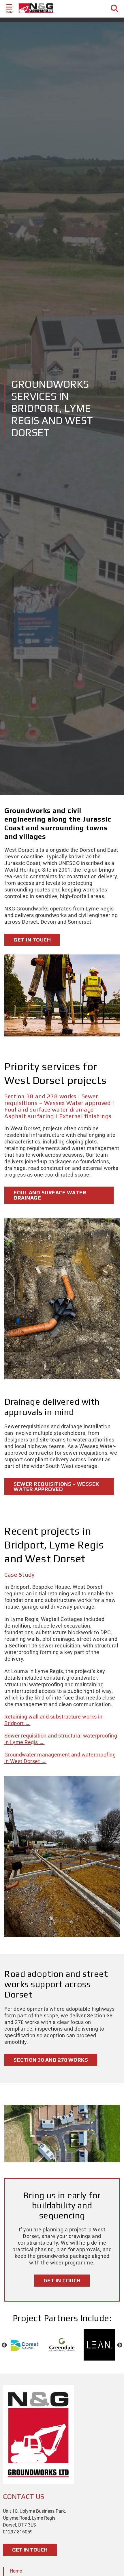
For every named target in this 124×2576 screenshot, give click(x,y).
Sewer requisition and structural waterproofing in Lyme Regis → (61, 1739)
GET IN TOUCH (30, 2550)
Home (16, 2571)
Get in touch (32, 940)
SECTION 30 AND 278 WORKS (51, 2060)
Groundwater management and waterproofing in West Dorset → (60, 1758)
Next (120, 2345)
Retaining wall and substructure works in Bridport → (53, 1720)
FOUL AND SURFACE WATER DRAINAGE (50, 1195)
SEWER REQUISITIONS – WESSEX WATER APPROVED (56, 1486)
